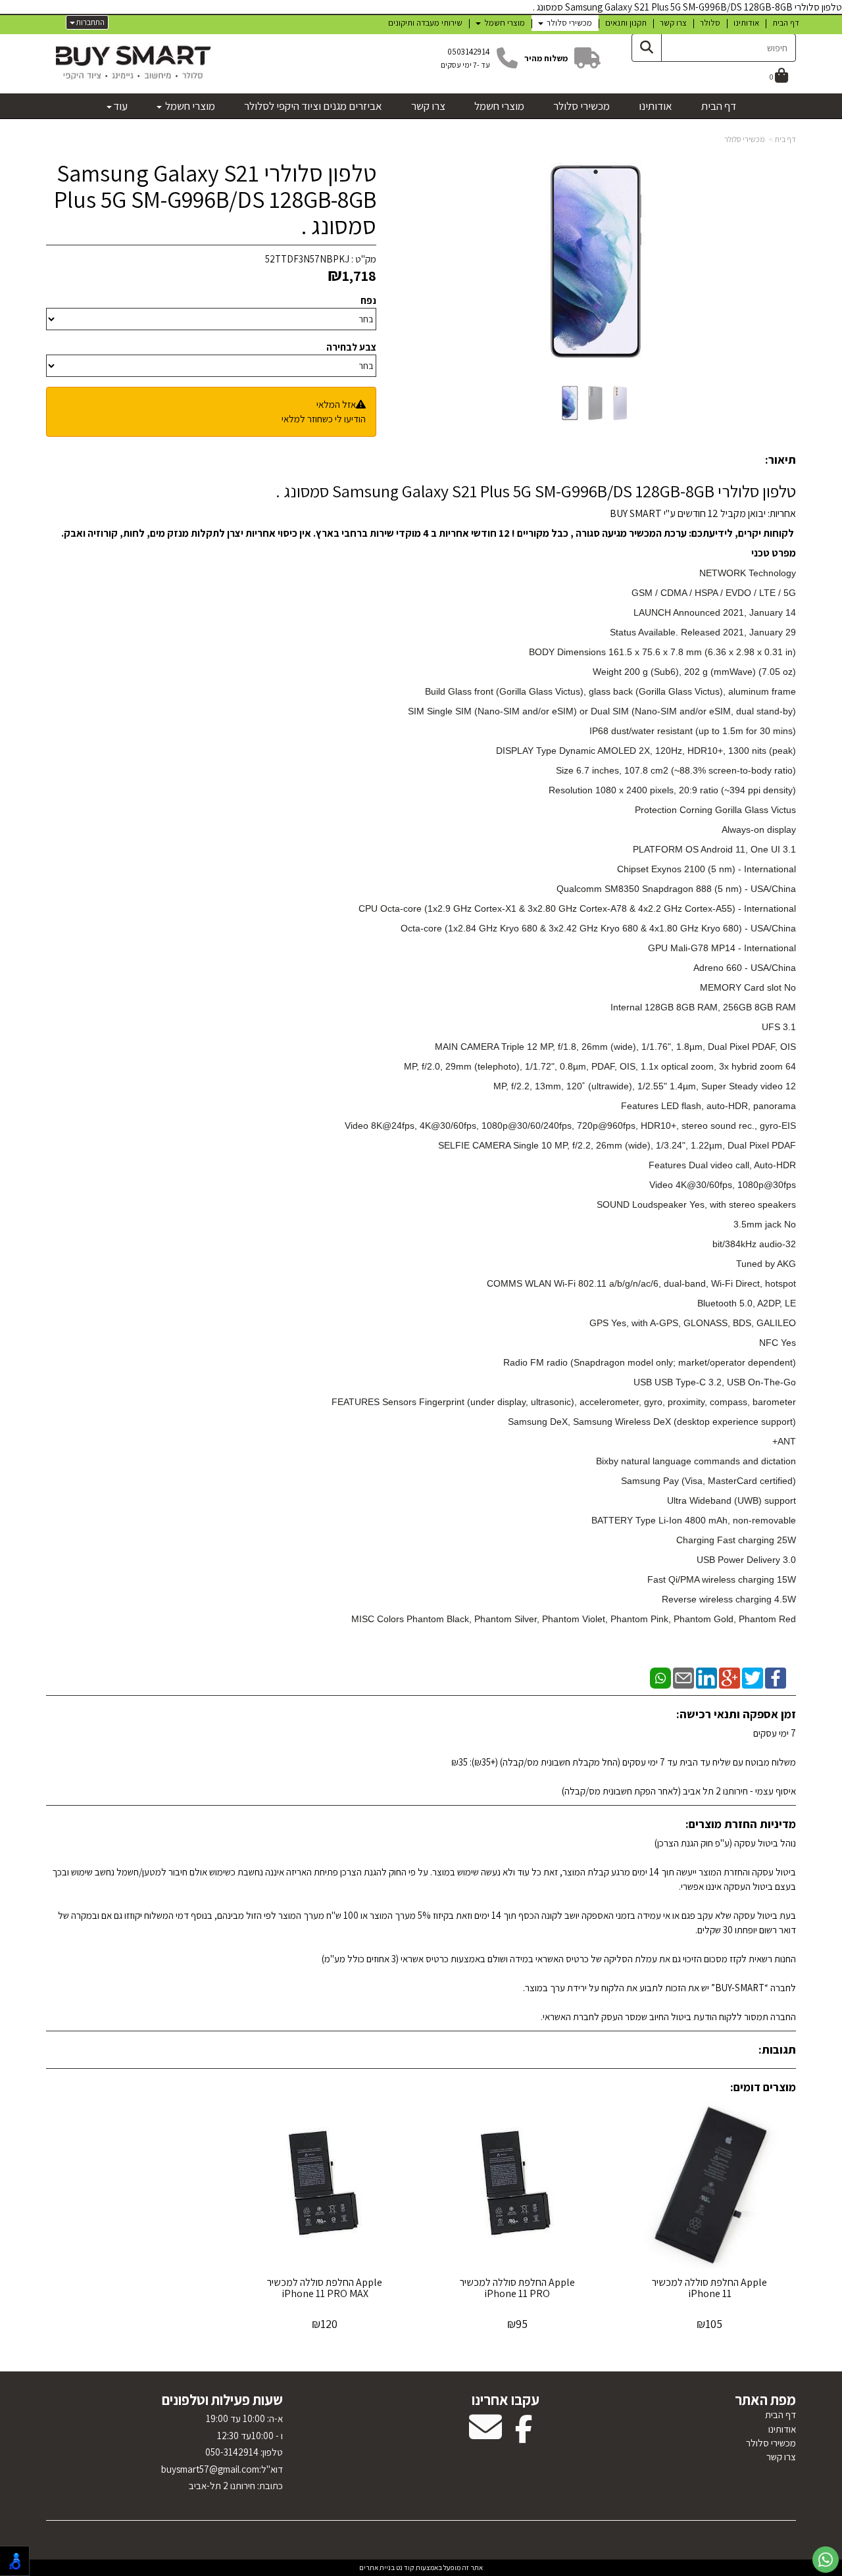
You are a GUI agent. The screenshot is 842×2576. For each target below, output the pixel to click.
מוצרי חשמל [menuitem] (504, 23)
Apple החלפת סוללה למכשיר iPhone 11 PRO (517, 2288)
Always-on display (759, 830)
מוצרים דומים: (763, 2087)
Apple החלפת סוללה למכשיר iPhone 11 (709, 2288)
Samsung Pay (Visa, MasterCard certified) (708, 1481)
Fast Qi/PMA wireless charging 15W (722, 1579)
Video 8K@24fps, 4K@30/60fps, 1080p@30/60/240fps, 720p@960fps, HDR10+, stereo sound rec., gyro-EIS (570, 1126)
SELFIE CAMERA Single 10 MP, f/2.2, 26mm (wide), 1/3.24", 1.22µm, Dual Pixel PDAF (617, 1145)
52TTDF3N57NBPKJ (307, 259)
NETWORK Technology (748, 573)
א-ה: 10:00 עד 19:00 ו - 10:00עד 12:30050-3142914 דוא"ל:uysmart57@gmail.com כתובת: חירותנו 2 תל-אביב (222, 2452)
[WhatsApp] (660, 1677)
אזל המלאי (336, 404)
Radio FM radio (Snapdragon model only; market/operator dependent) (650, 1362)
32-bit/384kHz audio (754, 1244)
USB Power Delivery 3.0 (746, 1560)
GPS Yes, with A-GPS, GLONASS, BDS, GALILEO (693, 1323)
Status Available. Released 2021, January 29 (703, 632)
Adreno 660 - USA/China (745, 968)
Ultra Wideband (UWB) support (731, 1500)
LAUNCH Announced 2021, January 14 (715, 612)
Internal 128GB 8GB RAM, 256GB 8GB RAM (703, 1007)
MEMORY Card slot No (748, 987)
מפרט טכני (773, 553)
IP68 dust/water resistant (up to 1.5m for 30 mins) (693, 731)
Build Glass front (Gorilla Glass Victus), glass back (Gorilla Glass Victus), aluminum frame (610, 691)
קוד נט (405, 2567)
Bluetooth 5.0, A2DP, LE (747, 1303)
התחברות (90, 22)
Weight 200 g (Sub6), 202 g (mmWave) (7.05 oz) (694, 672)
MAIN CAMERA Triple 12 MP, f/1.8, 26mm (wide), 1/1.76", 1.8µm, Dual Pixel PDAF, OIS (615, 1047)
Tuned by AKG (766, 1264)
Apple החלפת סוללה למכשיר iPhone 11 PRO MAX (325, 2288)
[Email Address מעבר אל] (485, 2436)
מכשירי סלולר (745, 139)
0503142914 (469, 52)
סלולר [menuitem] (710, 23)
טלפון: (271, 2452)
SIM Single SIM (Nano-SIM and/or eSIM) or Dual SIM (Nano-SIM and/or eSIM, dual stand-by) (602, 711)
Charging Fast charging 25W (736, 1540)
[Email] (683, 1677)
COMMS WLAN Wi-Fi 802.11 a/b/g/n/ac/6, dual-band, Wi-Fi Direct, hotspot (641, 1283)
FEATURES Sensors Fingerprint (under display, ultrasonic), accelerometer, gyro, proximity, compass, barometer (564, 1402)
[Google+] (730, 1677)
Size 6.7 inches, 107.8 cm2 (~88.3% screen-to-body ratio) (676, 770)
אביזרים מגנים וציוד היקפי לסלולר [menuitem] (313, 106)
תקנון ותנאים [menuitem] (626, 23)
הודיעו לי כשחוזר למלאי (324, 419)
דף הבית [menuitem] (786, 23)
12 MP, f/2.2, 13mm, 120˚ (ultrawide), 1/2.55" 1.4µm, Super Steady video (645, 1086)
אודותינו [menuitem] (746, 23)
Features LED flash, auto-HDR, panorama (708, 1106)
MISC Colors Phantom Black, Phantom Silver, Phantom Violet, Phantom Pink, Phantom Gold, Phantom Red (574, 1619)
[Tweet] (753, 1677)
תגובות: (777, 2049)
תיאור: (780, 459)
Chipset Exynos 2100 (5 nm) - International (706, 869)
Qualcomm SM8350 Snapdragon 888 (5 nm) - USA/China (676, 889)
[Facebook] (776, 1677)
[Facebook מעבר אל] (524, 2436)
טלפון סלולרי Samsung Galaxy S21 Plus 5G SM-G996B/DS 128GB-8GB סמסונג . (215, 199)
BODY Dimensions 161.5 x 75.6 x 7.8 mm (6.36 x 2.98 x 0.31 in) (662, 652)
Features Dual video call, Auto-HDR (722, 1165)
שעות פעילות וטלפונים (222, 2400)
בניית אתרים (377, 2567)
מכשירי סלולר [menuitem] (568, 23)
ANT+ (784, 1441)
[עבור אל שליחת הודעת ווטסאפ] (826, 2560)
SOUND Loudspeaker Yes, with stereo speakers (696, 1204)
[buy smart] (133, 62)
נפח (368, 300)
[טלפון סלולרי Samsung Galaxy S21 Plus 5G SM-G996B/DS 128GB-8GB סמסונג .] (570, 403)
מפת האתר (765, 2400)
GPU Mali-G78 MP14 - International (722, 948)
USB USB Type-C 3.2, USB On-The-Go (715, 1382)
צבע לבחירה (351, 347)
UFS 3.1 (779, 1027)
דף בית (785, 139)
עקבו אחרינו (506, 2400)
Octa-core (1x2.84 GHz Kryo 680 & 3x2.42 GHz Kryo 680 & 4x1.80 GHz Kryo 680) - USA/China (598, 928)
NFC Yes (778, 1343)
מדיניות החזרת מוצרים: (741, 1824)
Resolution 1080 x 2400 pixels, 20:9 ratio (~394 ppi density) (672, 790)
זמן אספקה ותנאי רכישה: (736, 1714)
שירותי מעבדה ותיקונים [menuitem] (425, 23)
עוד (120, 106)
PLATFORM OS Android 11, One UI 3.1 (714, 849)
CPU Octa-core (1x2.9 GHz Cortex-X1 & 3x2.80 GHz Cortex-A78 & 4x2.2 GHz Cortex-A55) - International (577, 908)
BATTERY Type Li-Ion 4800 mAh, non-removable (694, 1520)
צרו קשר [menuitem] (673, 23)
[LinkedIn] (706, 1677)
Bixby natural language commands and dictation (696, 1461)
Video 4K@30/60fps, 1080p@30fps (723, 1185)
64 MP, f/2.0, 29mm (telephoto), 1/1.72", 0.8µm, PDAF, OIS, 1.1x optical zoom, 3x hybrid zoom (600, 1066)
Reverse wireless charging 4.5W (729, 1599)
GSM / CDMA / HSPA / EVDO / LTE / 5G (714, 593)
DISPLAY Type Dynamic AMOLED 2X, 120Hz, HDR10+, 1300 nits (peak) (646, 751)
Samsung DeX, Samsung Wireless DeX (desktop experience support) (652, 1422)
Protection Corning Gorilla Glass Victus (715, 810)
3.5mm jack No (765, 1224)
